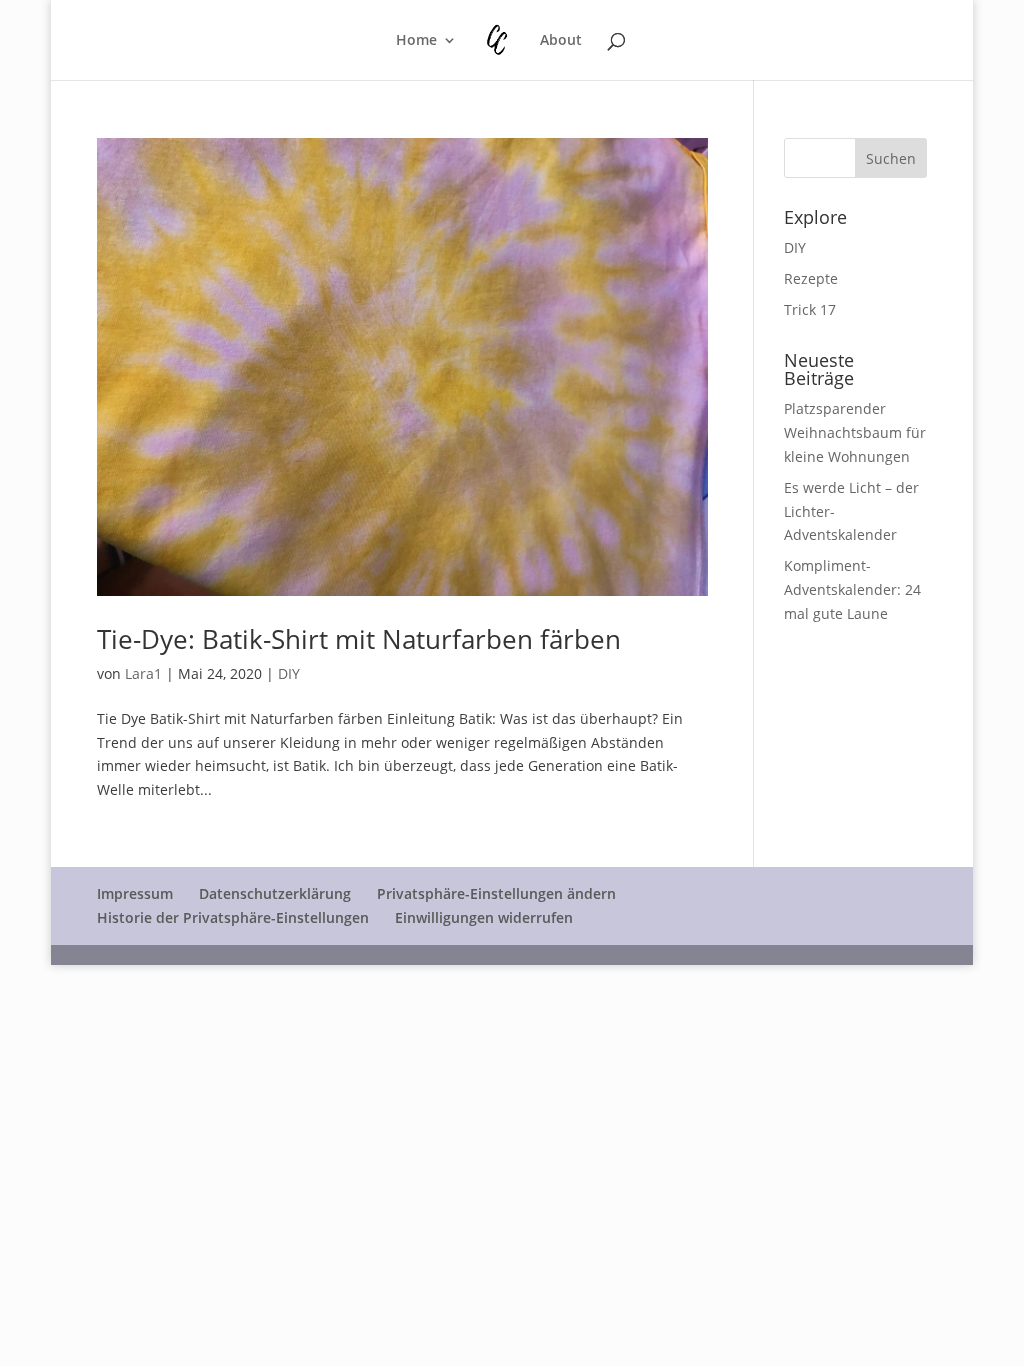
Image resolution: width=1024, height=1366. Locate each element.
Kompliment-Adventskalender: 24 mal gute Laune (852, 589)
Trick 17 (810, 309)
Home (416, 41)
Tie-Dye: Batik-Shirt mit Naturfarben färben (359, 639)
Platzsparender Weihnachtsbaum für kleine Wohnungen (855, 432)
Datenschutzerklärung (275, 893)
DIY (289, 673)
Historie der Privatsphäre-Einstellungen (233, 917)
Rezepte (811, 278)
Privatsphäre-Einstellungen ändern (496, 893)
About (561, 41)
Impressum (135, 893)
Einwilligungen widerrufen (484, 917)
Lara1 (143, 673)
